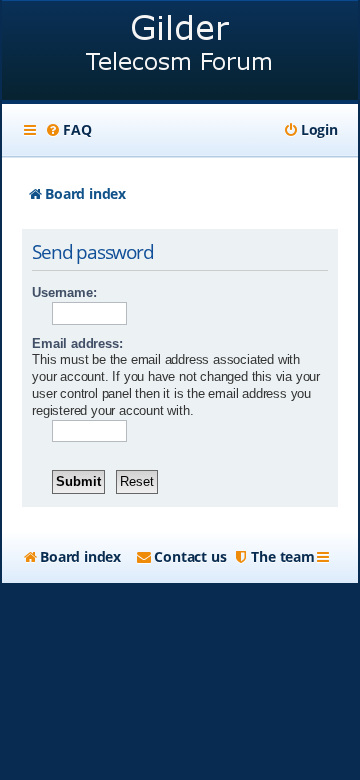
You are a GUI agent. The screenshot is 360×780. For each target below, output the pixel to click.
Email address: (77, 343)
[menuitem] (68, 130)
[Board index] (180, 52)
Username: (64, 292)
